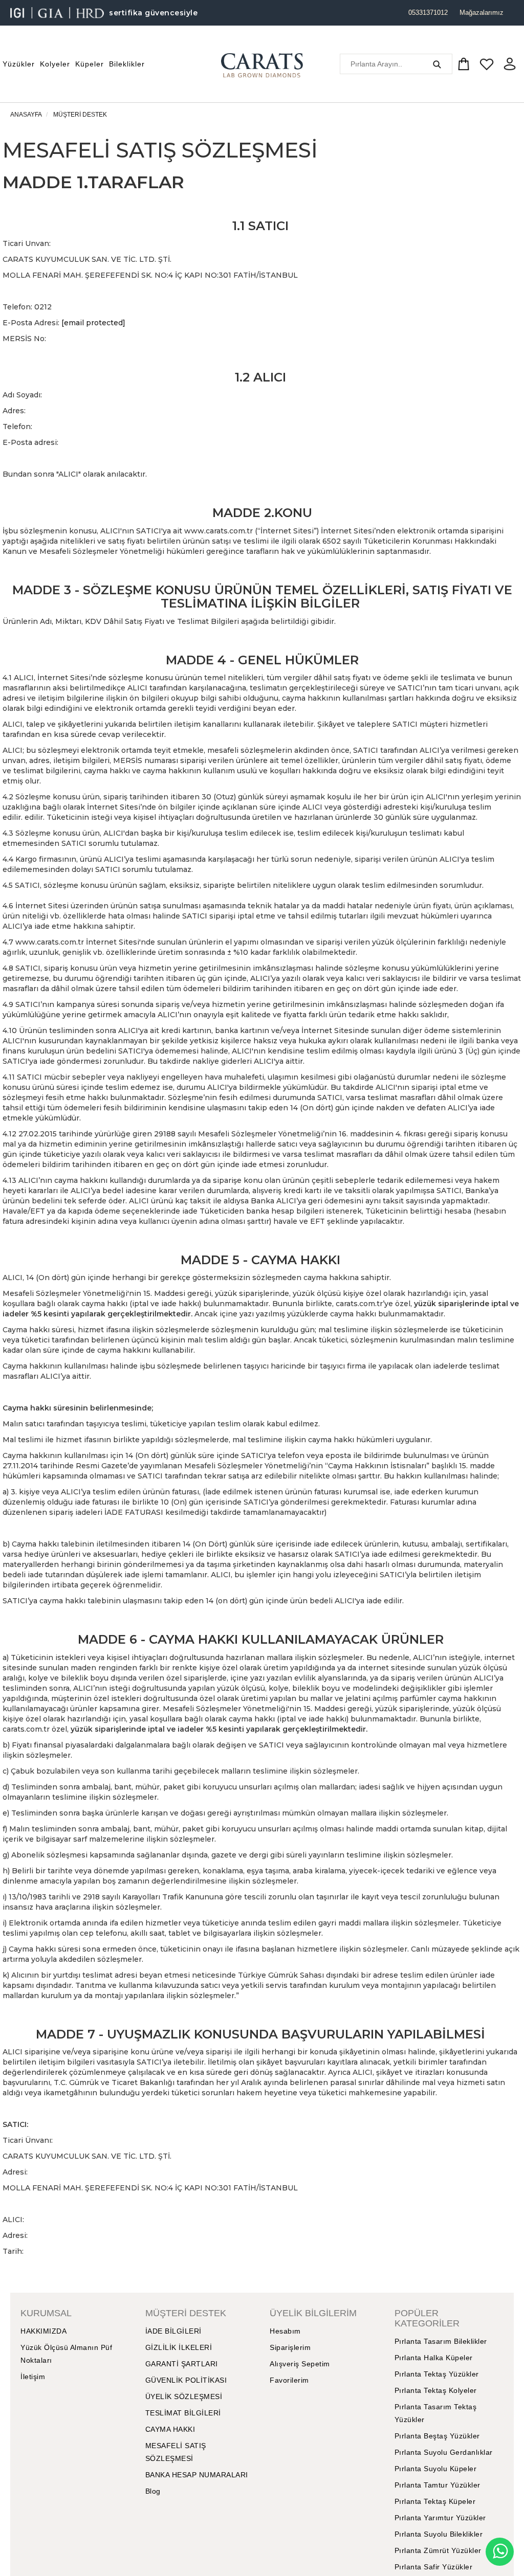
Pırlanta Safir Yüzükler (434, 2567)
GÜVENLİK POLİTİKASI (186, 2380)
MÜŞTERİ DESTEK (80, 115)
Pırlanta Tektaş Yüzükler (437, 2374)
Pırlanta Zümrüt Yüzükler (438, 2550)
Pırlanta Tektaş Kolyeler (436, 2390)
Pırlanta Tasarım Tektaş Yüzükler (436, 2413)
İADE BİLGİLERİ (173, 2331)
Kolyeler (55, 64)
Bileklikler (127, 64)
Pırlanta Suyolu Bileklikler (439, 2534)
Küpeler (90, 64)
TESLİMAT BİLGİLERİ (183, 2413)
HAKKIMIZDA (43, 2331)
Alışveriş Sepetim (300, 2364)
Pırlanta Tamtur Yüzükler (438, 2485)
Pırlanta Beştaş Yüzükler (437, 2436)
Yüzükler (19, 64)
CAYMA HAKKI (170, 2429)
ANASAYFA (26, 115)
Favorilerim (289, 2380)
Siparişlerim (290, 2347)
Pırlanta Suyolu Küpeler (436, 2469)
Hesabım (285, 2331)
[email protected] (93, 323)
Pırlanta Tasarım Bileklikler (441, 2341)
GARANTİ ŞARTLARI (182, 2364)
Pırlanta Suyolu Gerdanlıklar (444, 2452)
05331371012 (428, 13)
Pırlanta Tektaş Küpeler (435, 2501)
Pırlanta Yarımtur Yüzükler (440, 2518)
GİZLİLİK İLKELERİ (179, 2347)
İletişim (33, 2377)
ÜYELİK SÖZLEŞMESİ (184, 2396)
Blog (153, 2491)
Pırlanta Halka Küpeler (434, 2358)
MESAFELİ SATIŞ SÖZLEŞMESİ (176, 2452)
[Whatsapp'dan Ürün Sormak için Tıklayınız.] (500, 2552)
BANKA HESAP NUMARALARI (197, 2475)
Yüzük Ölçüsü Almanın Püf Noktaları (66, 2354)
